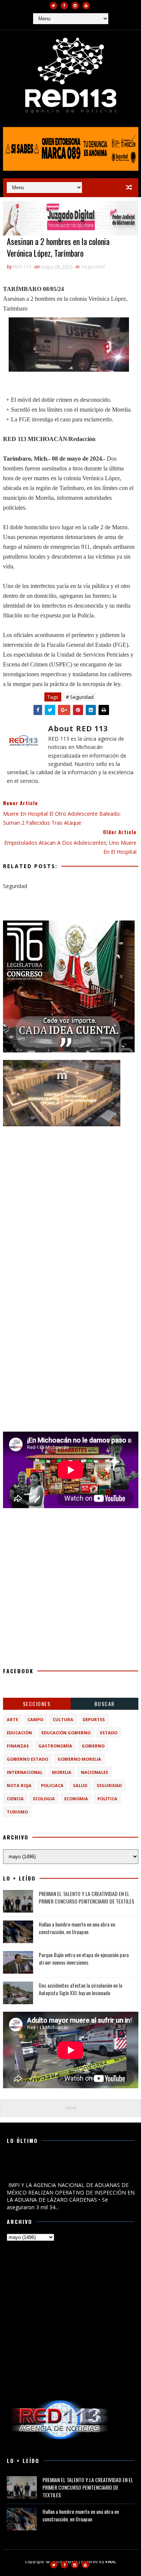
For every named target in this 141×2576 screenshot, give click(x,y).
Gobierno (93, 1746)
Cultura (63, 1719)
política (107, 1799)
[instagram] (75, 6)
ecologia (44, 1799)
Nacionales (95, 1772)
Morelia (62, 1772)
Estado (109, 1733)
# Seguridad (80, 697)
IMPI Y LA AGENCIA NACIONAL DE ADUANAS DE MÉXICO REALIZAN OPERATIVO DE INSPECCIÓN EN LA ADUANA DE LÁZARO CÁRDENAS (70, 2168)
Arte (12, 1719)
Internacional (25, 1772)
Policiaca (52, 1785)
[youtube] (86, 6)
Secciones (37, 1704)
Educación (19, 1733)
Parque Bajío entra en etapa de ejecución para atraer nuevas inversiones (84, 1958)
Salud (80, 1785)
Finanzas (18, 1746)
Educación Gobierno (66, 1733)
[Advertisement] (70, 1205)
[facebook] (64, 6)
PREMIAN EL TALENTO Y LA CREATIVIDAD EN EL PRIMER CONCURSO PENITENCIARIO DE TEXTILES (86, 1897)
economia (76, 1799)
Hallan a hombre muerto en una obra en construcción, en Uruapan (77, 1928)
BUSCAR (105, 1704)
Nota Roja (19, 1785)
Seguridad (93, 266)
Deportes (94, 1719)
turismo (17, 1812)
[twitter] (53, 6)
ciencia (15, 1799)
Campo (35, 1719)
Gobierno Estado (27, 1759)
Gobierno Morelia (79, 1759)
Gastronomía (55, 1746)
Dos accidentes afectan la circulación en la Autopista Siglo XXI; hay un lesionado (80, 1989)
